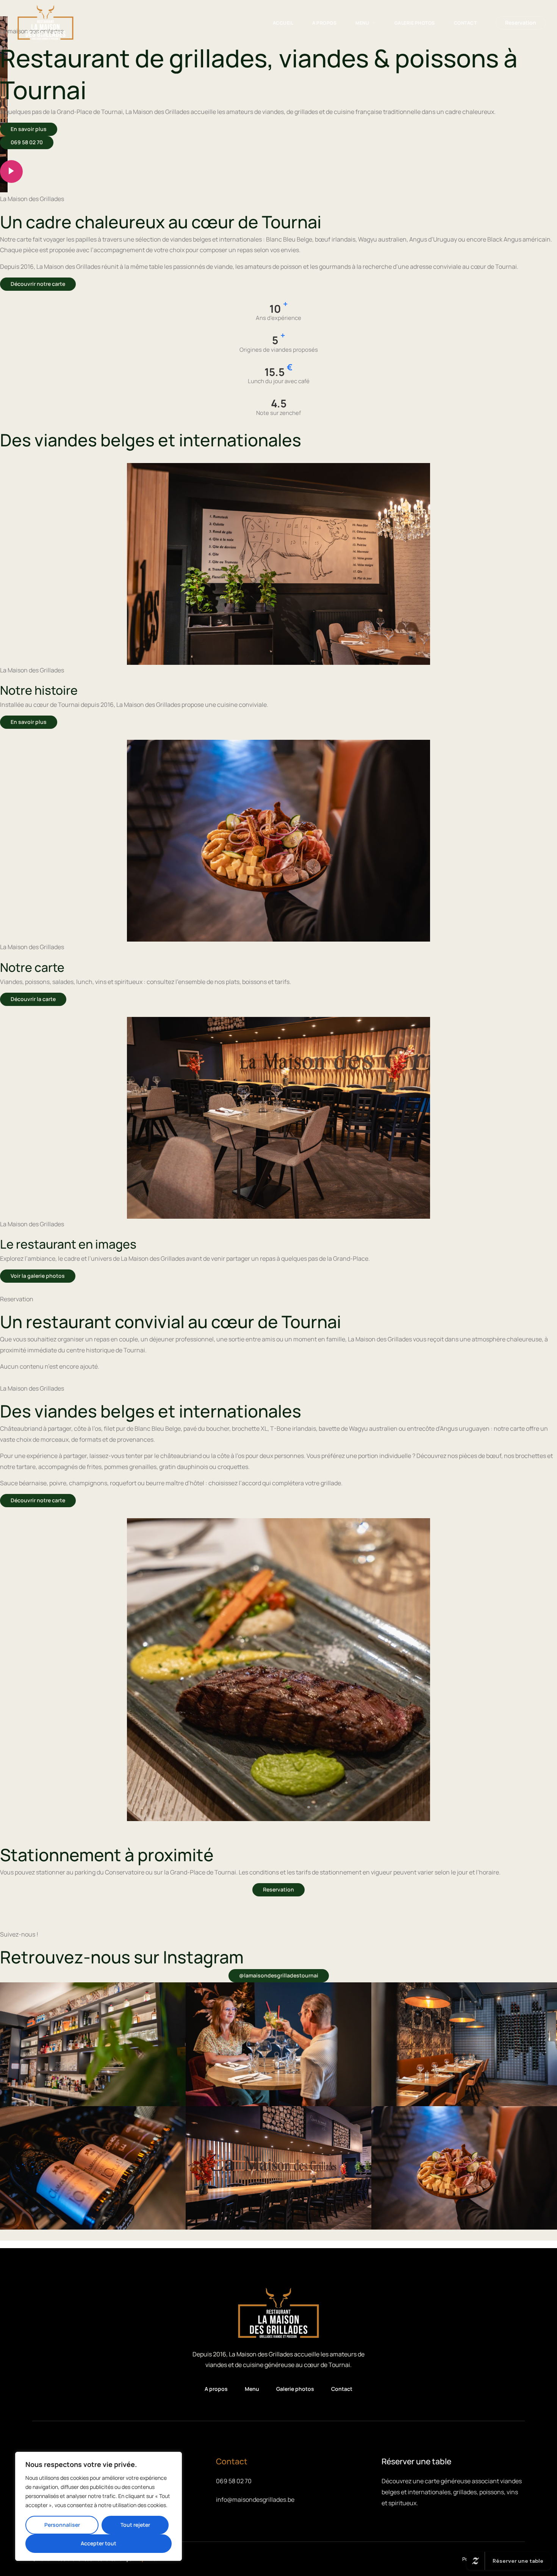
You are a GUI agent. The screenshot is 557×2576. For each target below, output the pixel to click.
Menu (362, 23)
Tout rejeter (135, 2525)
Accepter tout (99, 2543)
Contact (465, 23)
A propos (324, 23)
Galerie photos (415, 23)
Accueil (283, 23)
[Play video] (11, 172)
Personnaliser (62, 2525)
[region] (99, 2506)
